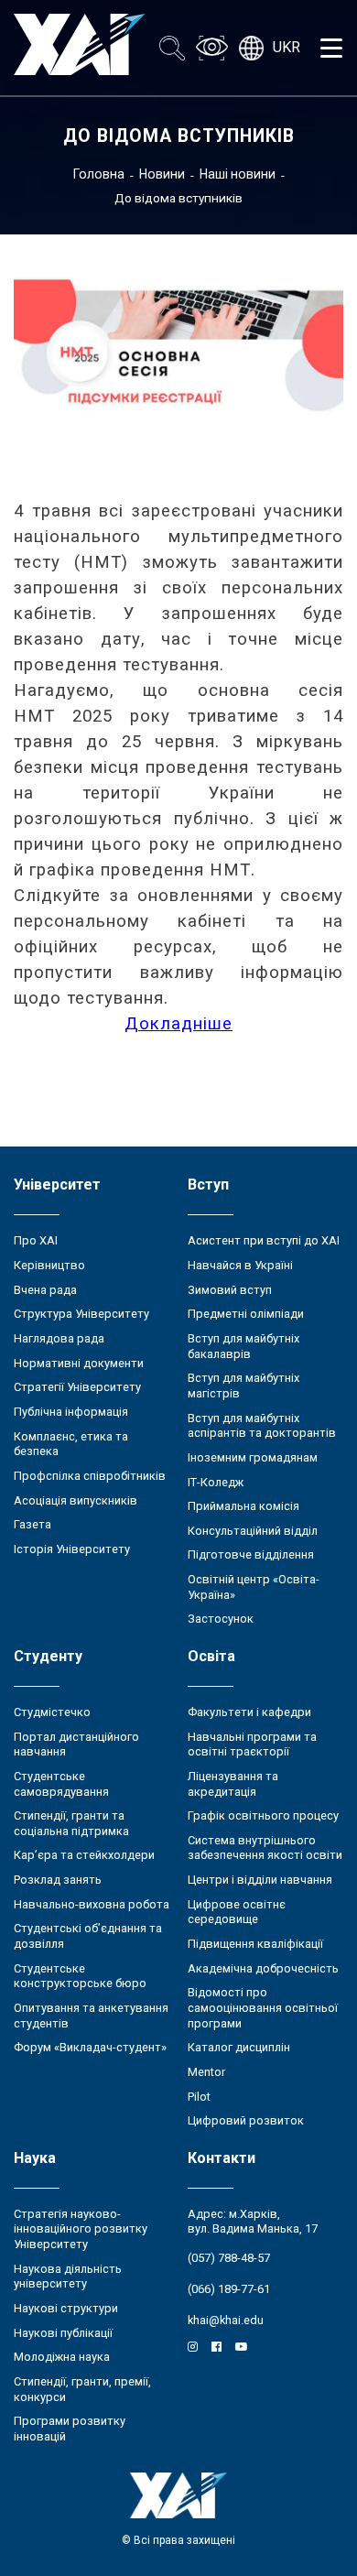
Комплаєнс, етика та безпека (71, 1444)
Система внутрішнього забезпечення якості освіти (265, 1848)
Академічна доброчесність (263, 1968)
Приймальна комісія (243, 1506)
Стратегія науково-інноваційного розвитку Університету (81, 2229)
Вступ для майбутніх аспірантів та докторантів (262, 1426)
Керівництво (49, 1265)
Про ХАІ (36, 1240)
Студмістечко (52, 1712)
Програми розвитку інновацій (70, 2429)
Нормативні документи (79, 1363)
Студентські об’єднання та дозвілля (88, 1936)
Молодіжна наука (62, 2357)
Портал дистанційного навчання (76, 1745)
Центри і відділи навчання (260, 1880)
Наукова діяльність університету (68, 2277)
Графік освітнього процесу (263, 1815)
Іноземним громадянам (253, 1457)
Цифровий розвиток (246, 2120)
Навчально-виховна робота (92, 1904)
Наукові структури (66, 2308)
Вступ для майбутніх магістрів (243, 1386)
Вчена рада (45, 1290)
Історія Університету (72, 1549)
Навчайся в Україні (240, 1265)
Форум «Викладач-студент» (90, 2047)
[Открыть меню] (331, 48)
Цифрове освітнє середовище (237, 1912)
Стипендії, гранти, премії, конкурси (82, 2389)
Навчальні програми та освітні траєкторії (252, 1745)
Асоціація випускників (76, 1500)
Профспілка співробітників (90, 1476)
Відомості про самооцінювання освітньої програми (263, 2007)
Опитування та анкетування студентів (91, 2016)
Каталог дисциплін (239, 2047)
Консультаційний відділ (253, 1531)
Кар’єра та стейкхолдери (84, 1855)
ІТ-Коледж (216, 1482)
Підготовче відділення (251, 1554)
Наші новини (238, 174)
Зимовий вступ (230, 1290)
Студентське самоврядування (61, 1784)
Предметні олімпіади (246, 1314)
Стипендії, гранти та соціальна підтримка (71, 1823)
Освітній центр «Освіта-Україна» (254, 1587)
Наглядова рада (59, 1338)
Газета (32, 1524)
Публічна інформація (71, 1412)
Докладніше (178, 1024)
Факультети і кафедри (249, 1712)
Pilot (199, 2097)
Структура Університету (81, 1314)
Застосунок (221, 1619)
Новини (162, 174)
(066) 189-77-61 (229, 2289)
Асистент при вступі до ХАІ (264, 1240)
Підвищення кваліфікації (255, 1944)
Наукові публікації (63, 2333)
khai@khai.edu (226, 2320)
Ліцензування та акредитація (233, 1784)
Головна (99, 174)
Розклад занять (58, 1880)
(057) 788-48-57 (229, 2258)
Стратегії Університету (77, 1387)
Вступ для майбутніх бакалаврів (243, 1346)
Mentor (206, 2072)
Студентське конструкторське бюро (80, 1976)
